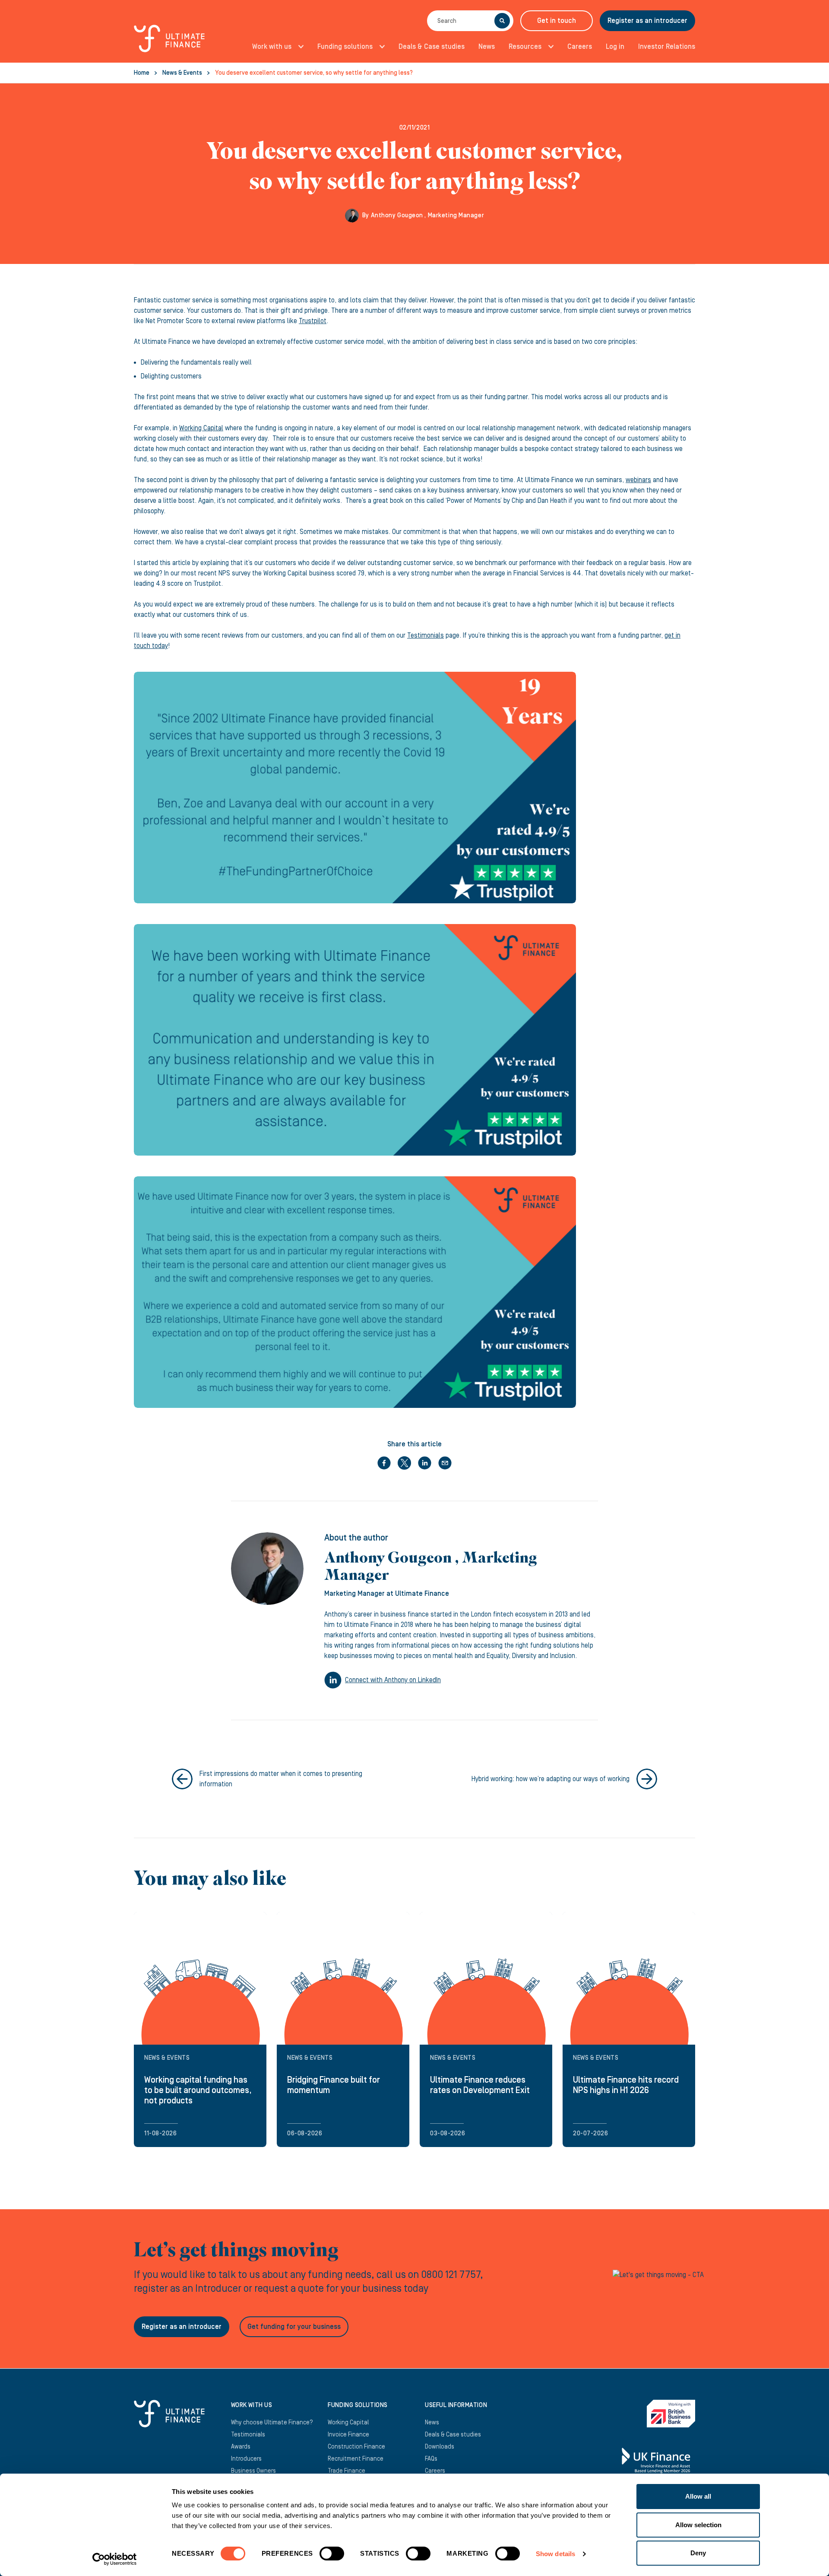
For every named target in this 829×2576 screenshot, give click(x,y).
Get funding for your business (294, 2327)
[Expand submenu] (298, 47)
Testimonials (426, 635)
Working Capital (201, 428)
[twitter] (404, 1463)
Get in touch (557, 21)
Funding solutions (345, 47)
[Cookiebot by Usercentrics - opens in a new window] (115, 2559)
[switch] (332, 2557)
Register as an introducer (647, 21)
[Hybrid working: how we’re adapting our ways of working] (647, 1779)
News (487, 47)
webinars (638, 480)
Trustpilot (313, 321)
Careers (580, 47)
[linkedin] (425, 1463)
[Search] (502, 21)
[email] (445, 1463)
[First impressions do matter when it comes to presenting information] (182, 1779)
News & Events (182, 73)
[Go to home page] (169, 43)
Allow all (698, 2496)
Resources (525, 47)
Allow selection (698, 2525)
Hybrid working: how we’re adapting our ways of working (551, 1779)
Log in (615, 47)
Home (142, 73)
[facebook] (384, 1463)
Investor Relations (667, 47)
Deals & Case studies (432, 47)
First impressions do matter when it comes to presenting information (281, 1779)
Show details (555, 2554)
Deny (698, 2553)
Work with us (272, 47)
